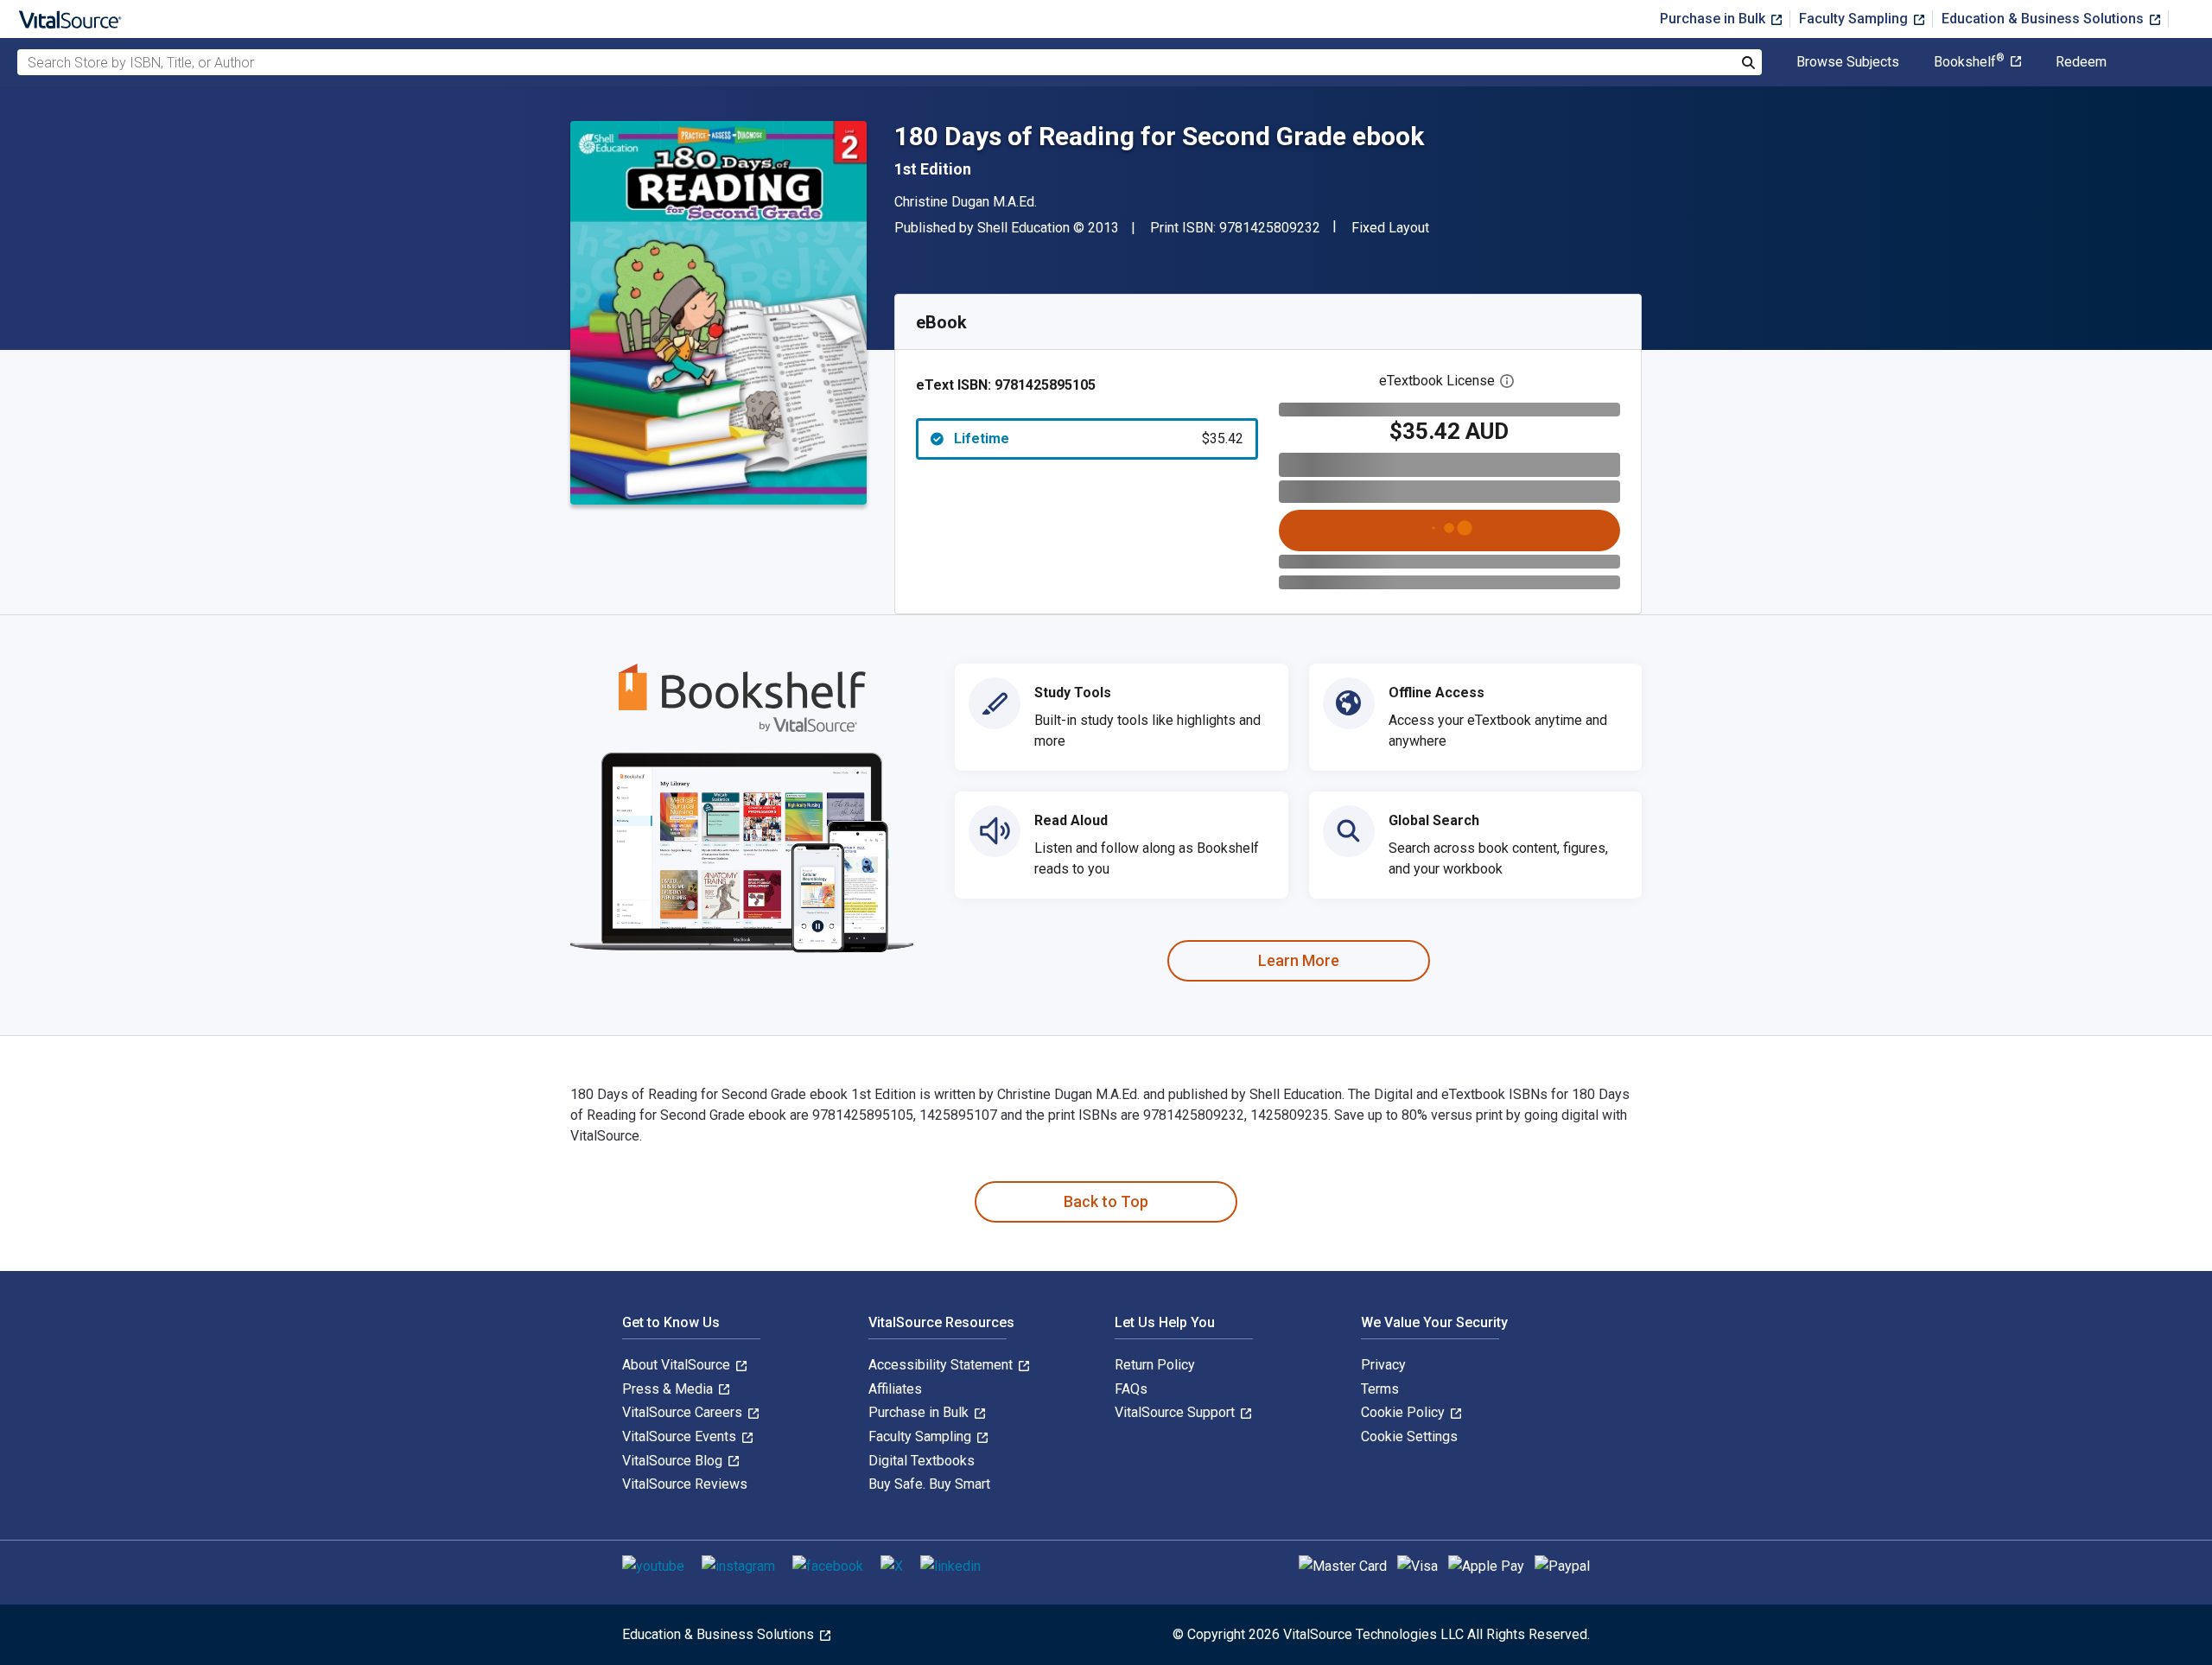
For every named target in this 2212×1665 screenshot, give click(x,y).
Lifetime (1099, 438)
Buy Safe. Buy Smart (929, 1484)
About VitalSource (678, 1365)
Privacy (1383, 1365)
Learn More (1299, 960)
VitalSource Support (1176, 1412)
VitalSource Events (681, 1436)
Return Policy (1155, 1365)
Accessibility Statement (942, 1365)
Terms (1380, 1389)
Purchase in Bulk (1714, 19)
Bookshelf (1969, 62)
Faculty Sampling (1855, 19)
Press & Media (669, 1389)
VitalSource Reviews (685, 1484)
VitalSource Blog (674, 1461)
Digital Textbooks (922, 1461)
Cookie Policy (1405, 1412)
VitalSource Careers (684, 1412)
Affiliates (895, 1389)
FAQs (1131, 1389)
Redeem (2081, 62)
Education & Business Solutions (2044, 19)
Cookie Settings (1409, 1436)
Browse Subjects (1848, 62)
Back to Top (1106, 1201)
